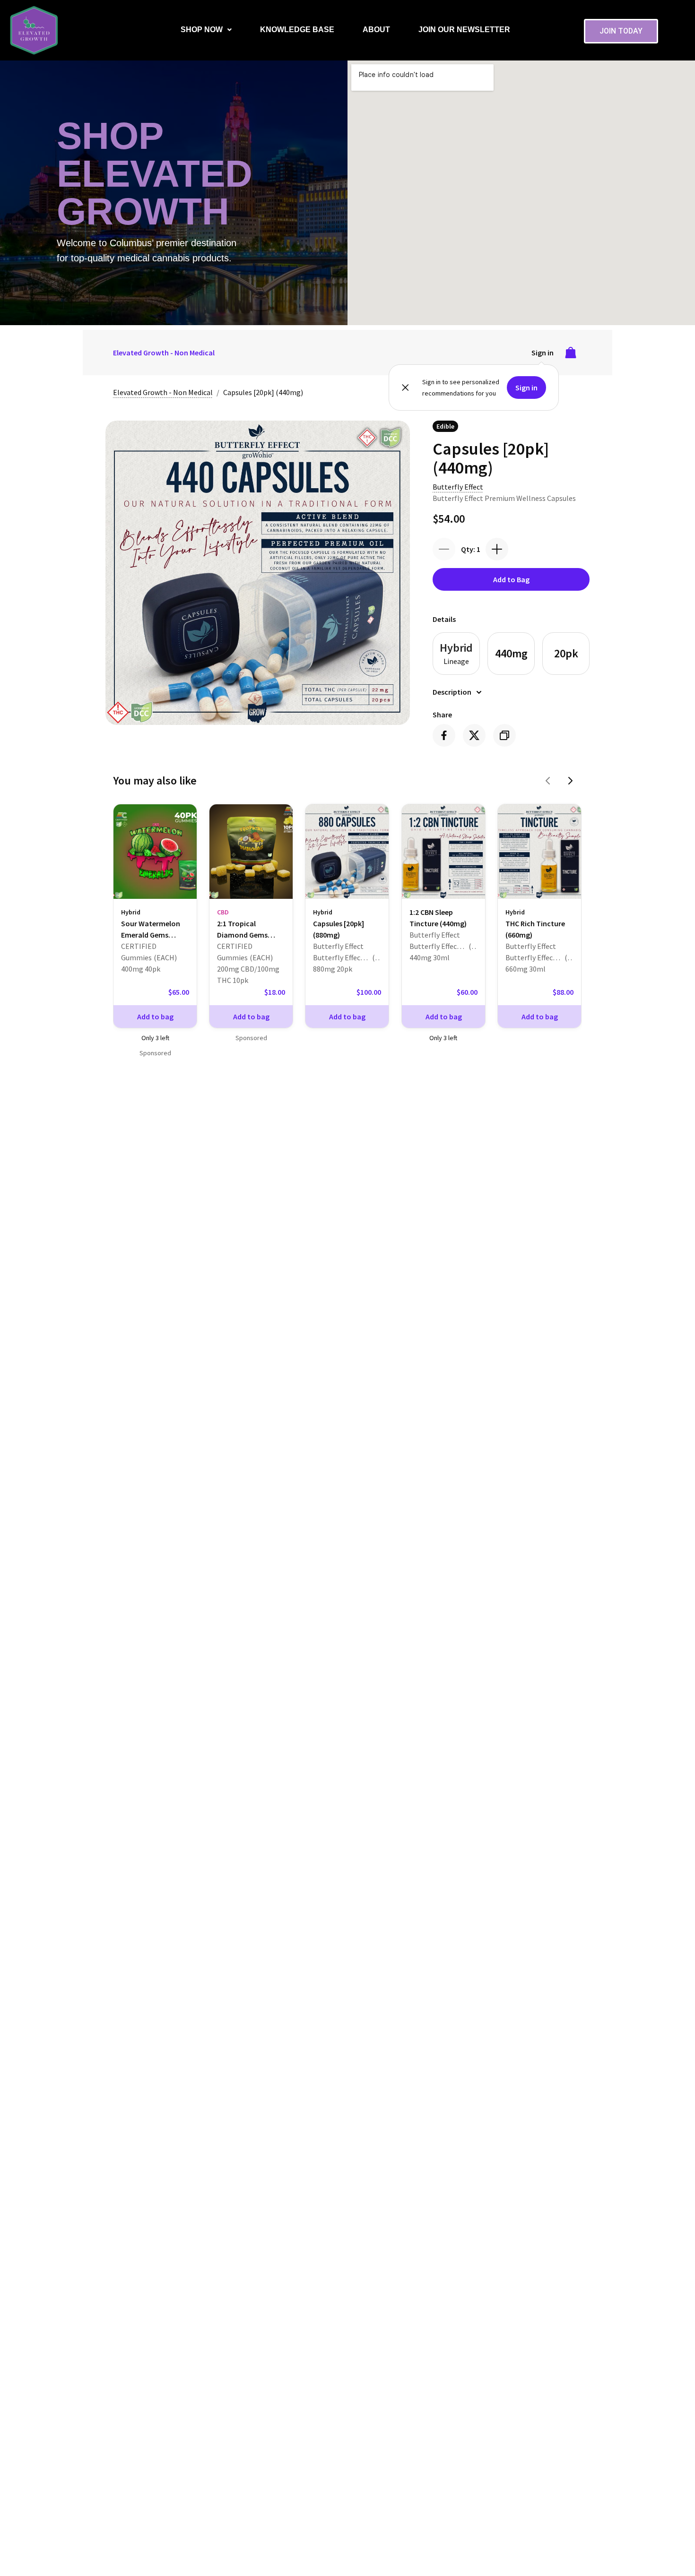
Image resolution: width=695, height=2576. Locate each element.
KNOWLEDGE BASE (297, 30)
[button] (206, 30)
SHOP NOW (202, 30)
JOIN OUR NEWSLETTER (464, 30)
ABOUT (376, 30)
